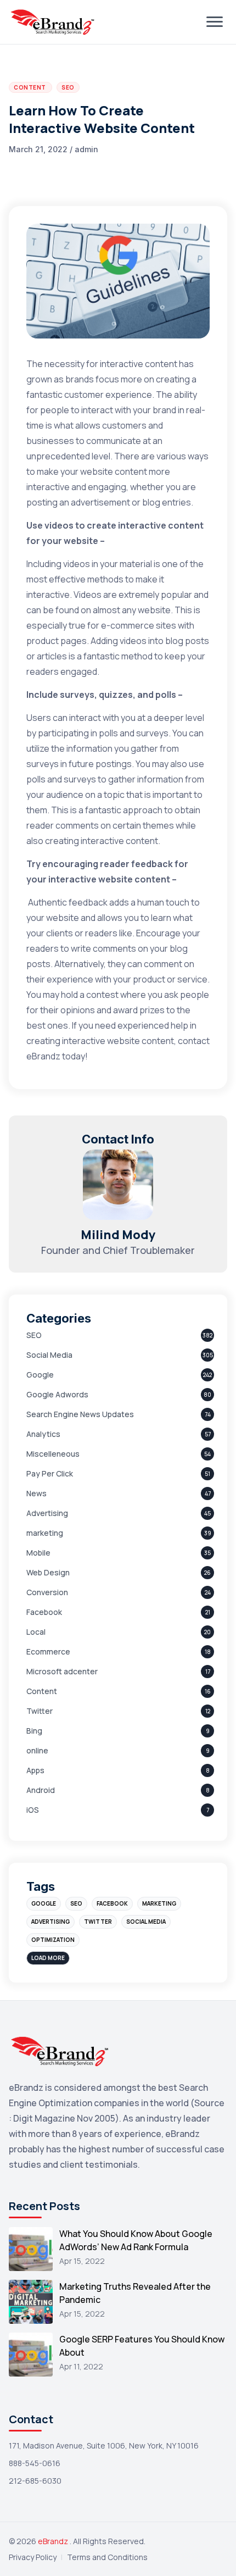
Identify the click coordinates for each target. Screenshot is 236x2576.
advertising (50, 1922)
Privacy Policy (33, 2557)
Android (41, 1790)
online (37, 1750)
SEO (34, 1335)
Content (42, 1691)
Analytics (43, 1434)
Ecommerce (48, 1651)
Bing (34, 1731)
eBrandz (54, 2541)
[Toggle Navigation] (215, 22)
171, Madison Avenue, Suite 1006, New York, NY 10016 (104, 2445)
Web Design (48, 1572)
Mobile (38, 1553)
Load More (48, 1958)
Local (36, 1632)
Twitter (40, 1711)
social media (146, 1922)
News (36, 1493)
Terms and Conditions (107, 2557)
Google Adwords (57, 1394)
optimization (53, 1940)
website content (141, 1041)
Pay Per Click (50, 1473)
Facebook (44, 1612)
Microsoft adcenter (62, 1671)
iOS (33, 1810)
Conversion (47, 1592)
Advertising (47, 1513)
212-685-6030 (35, 2481)
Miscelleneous (53, 1454)
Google (40, 1375)
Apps (35, 1770)
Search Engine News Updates (80, 1414)
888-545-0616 (35, 2463)
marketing (45, 1533)
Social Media (49, 1355)
